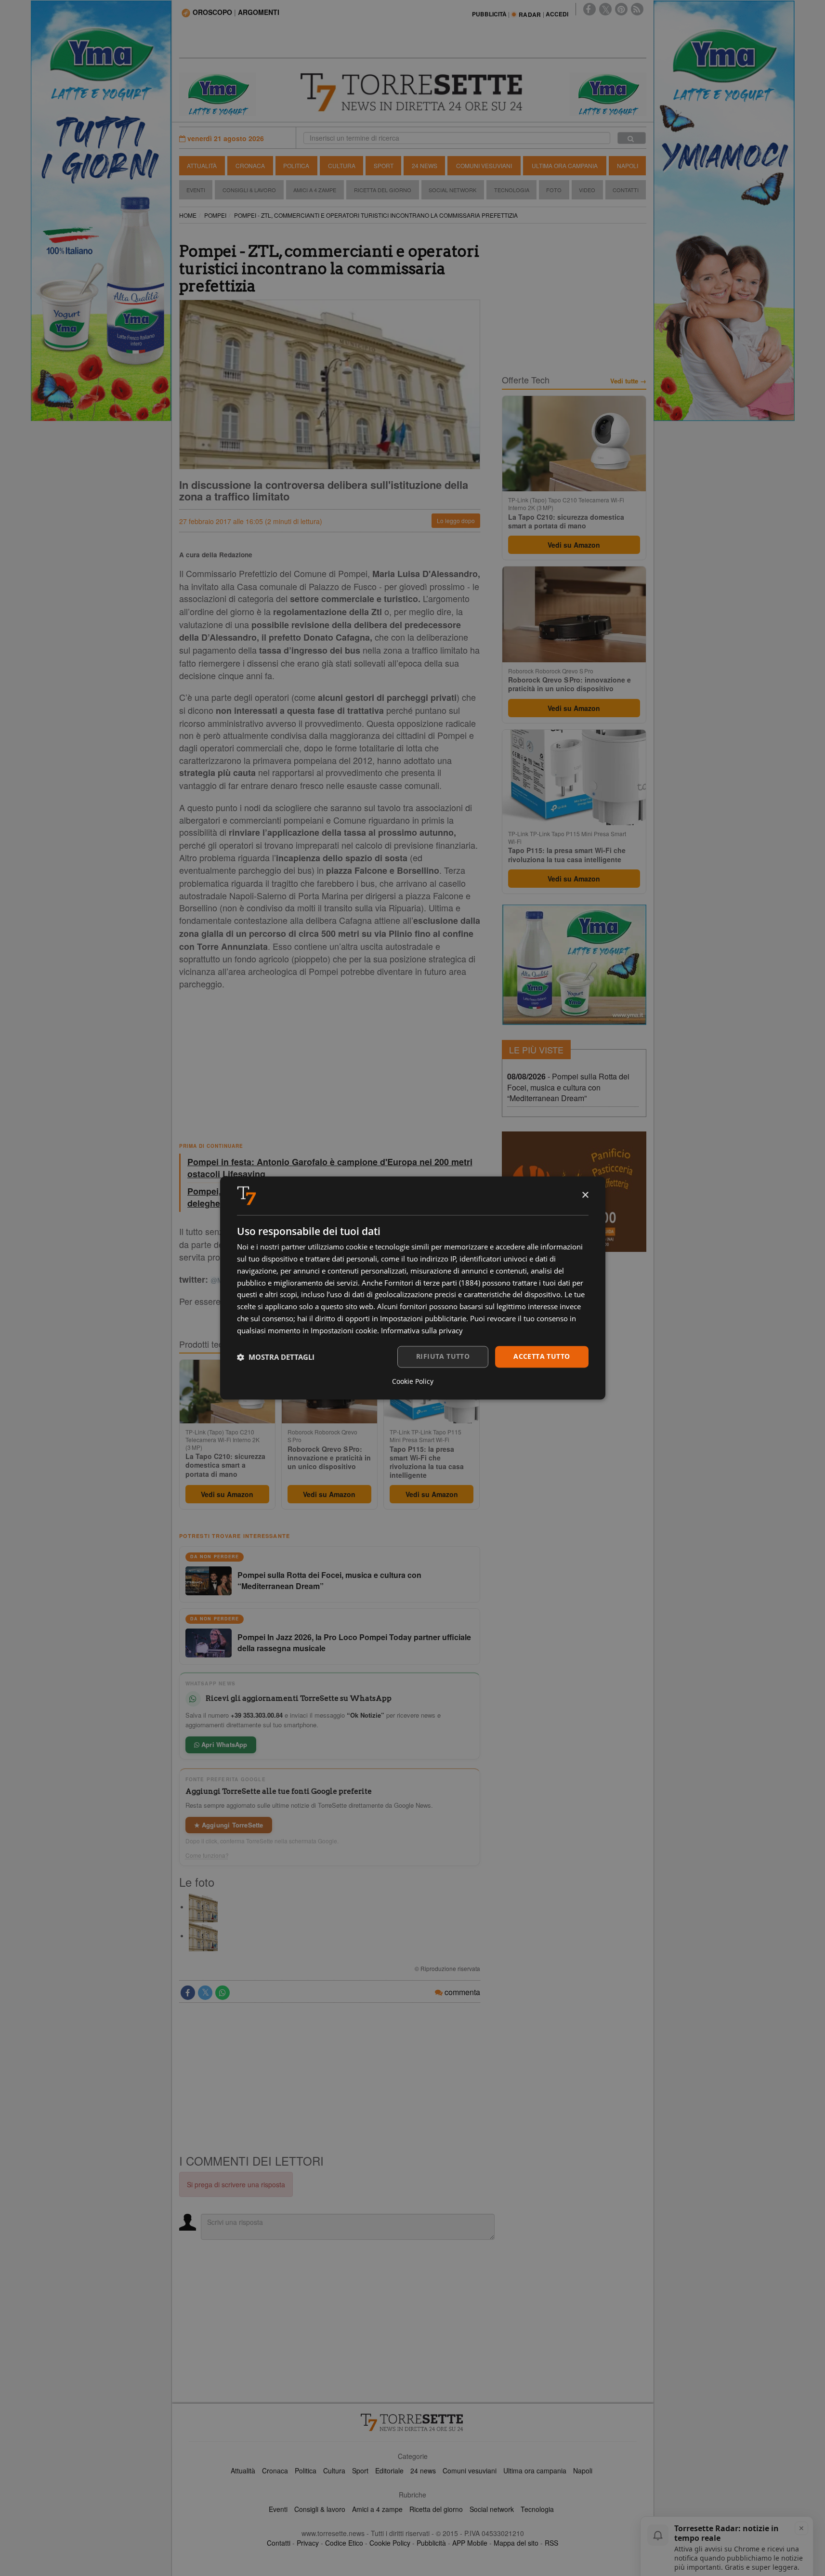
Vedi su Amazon (227, 1494)
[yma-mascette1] (608, 93)
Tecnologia (512, 190)
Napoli (628, 165)
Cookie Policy (390, 2543)
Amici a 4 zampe (377, 2509)
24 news (423, 2471)
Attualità (202, 165)
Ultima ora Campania (565, 165)
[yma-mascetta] (218, 93)
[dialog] (413, 1288)
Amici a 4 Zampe (315, 190)
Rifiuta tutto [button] (443, 1357)
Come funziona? (207, 1855)
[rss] (637, 9)
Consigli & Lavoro (249, 190)
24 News (425, 165)
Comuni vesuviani (470, 2471)
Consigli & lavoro (320, 2509)
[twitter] (605, 9)
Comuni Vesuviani (484, 165)
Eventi (196, 190)
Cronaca (250, 165)
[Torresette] (413, 92)
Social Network (452, 190)
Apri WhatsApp (223, 1744)
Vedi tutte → (628, 381)
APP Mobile (470, 2543)
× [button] (585, 1195)
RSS (551, 2543)
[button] (276, 1357)
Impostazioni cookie (344, 1330)
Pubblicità (431, 2543)
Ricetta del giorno (383, 190)
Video (587, 190)
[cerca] (632, 138)
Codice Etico (344, 2543)
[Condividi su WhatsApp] (223, 1993)
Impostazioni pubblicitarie (423, 1318)
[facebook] (589, 9)
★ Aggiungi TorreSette (229, 1825)
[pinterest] (621, 9)
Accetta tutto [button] (542, 1357)
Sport (384, 165)
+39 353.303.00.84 (257, 1715)
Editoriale (389, 2471)
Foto (554, 190)
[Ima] (574, 965)
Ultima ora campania (535, 2471)
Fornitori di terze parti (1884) (432, 1283)
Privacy (308, 2543)
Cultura (342, 165)
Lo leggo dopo (456, 520)
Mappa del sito (516, 2543)
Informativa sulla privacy (422, 1330)
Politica (296, 165)
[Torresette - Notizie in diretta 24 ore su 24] (413, 2422)
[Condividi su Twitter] (205, 1993)
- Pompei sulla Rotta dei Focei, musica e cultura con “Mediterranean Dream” (568, 1087)
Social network (492, 2509)
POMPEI (215, 215)
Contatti (626, 190)
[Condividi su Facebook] (188, 1993)
